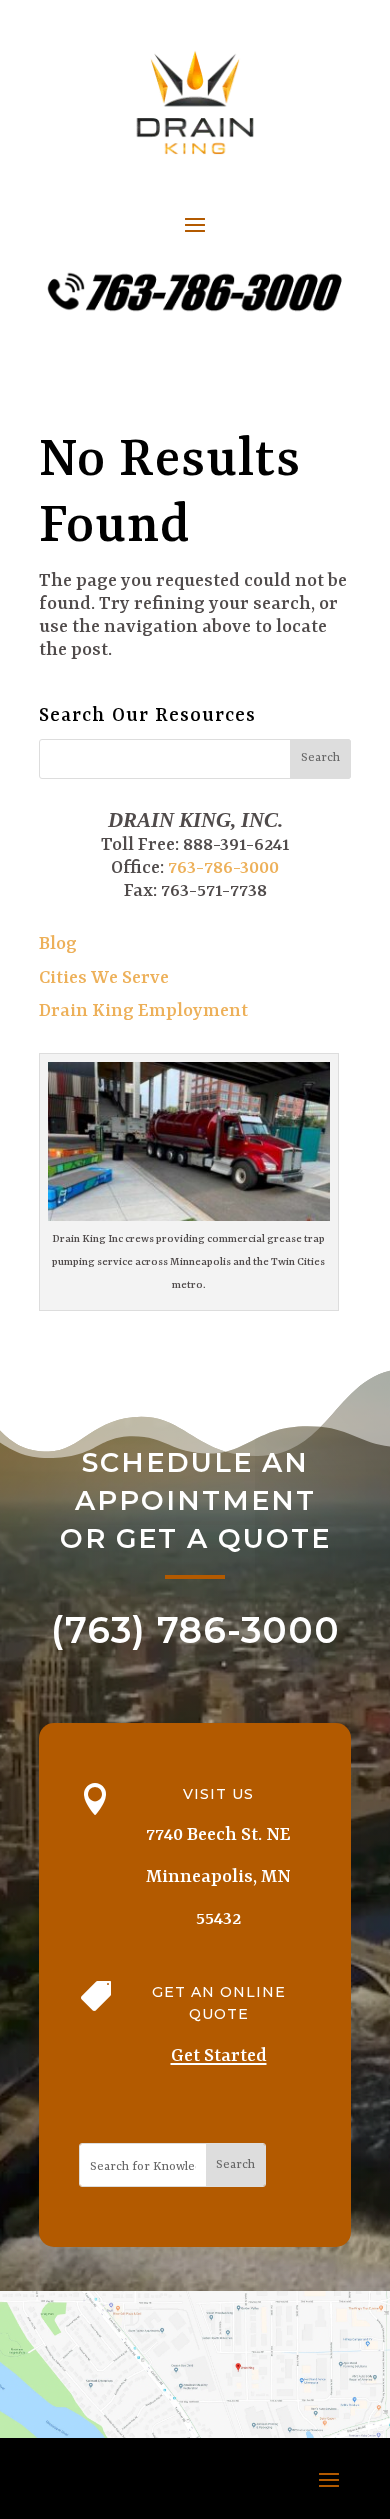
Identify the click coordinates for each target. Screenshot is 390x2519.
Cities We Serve (104, 978)
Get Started (219, 2056)
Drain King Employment (143, 1011)
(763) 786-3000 (195, 1630)
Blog (58, 944)
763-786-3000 (223, 868)
